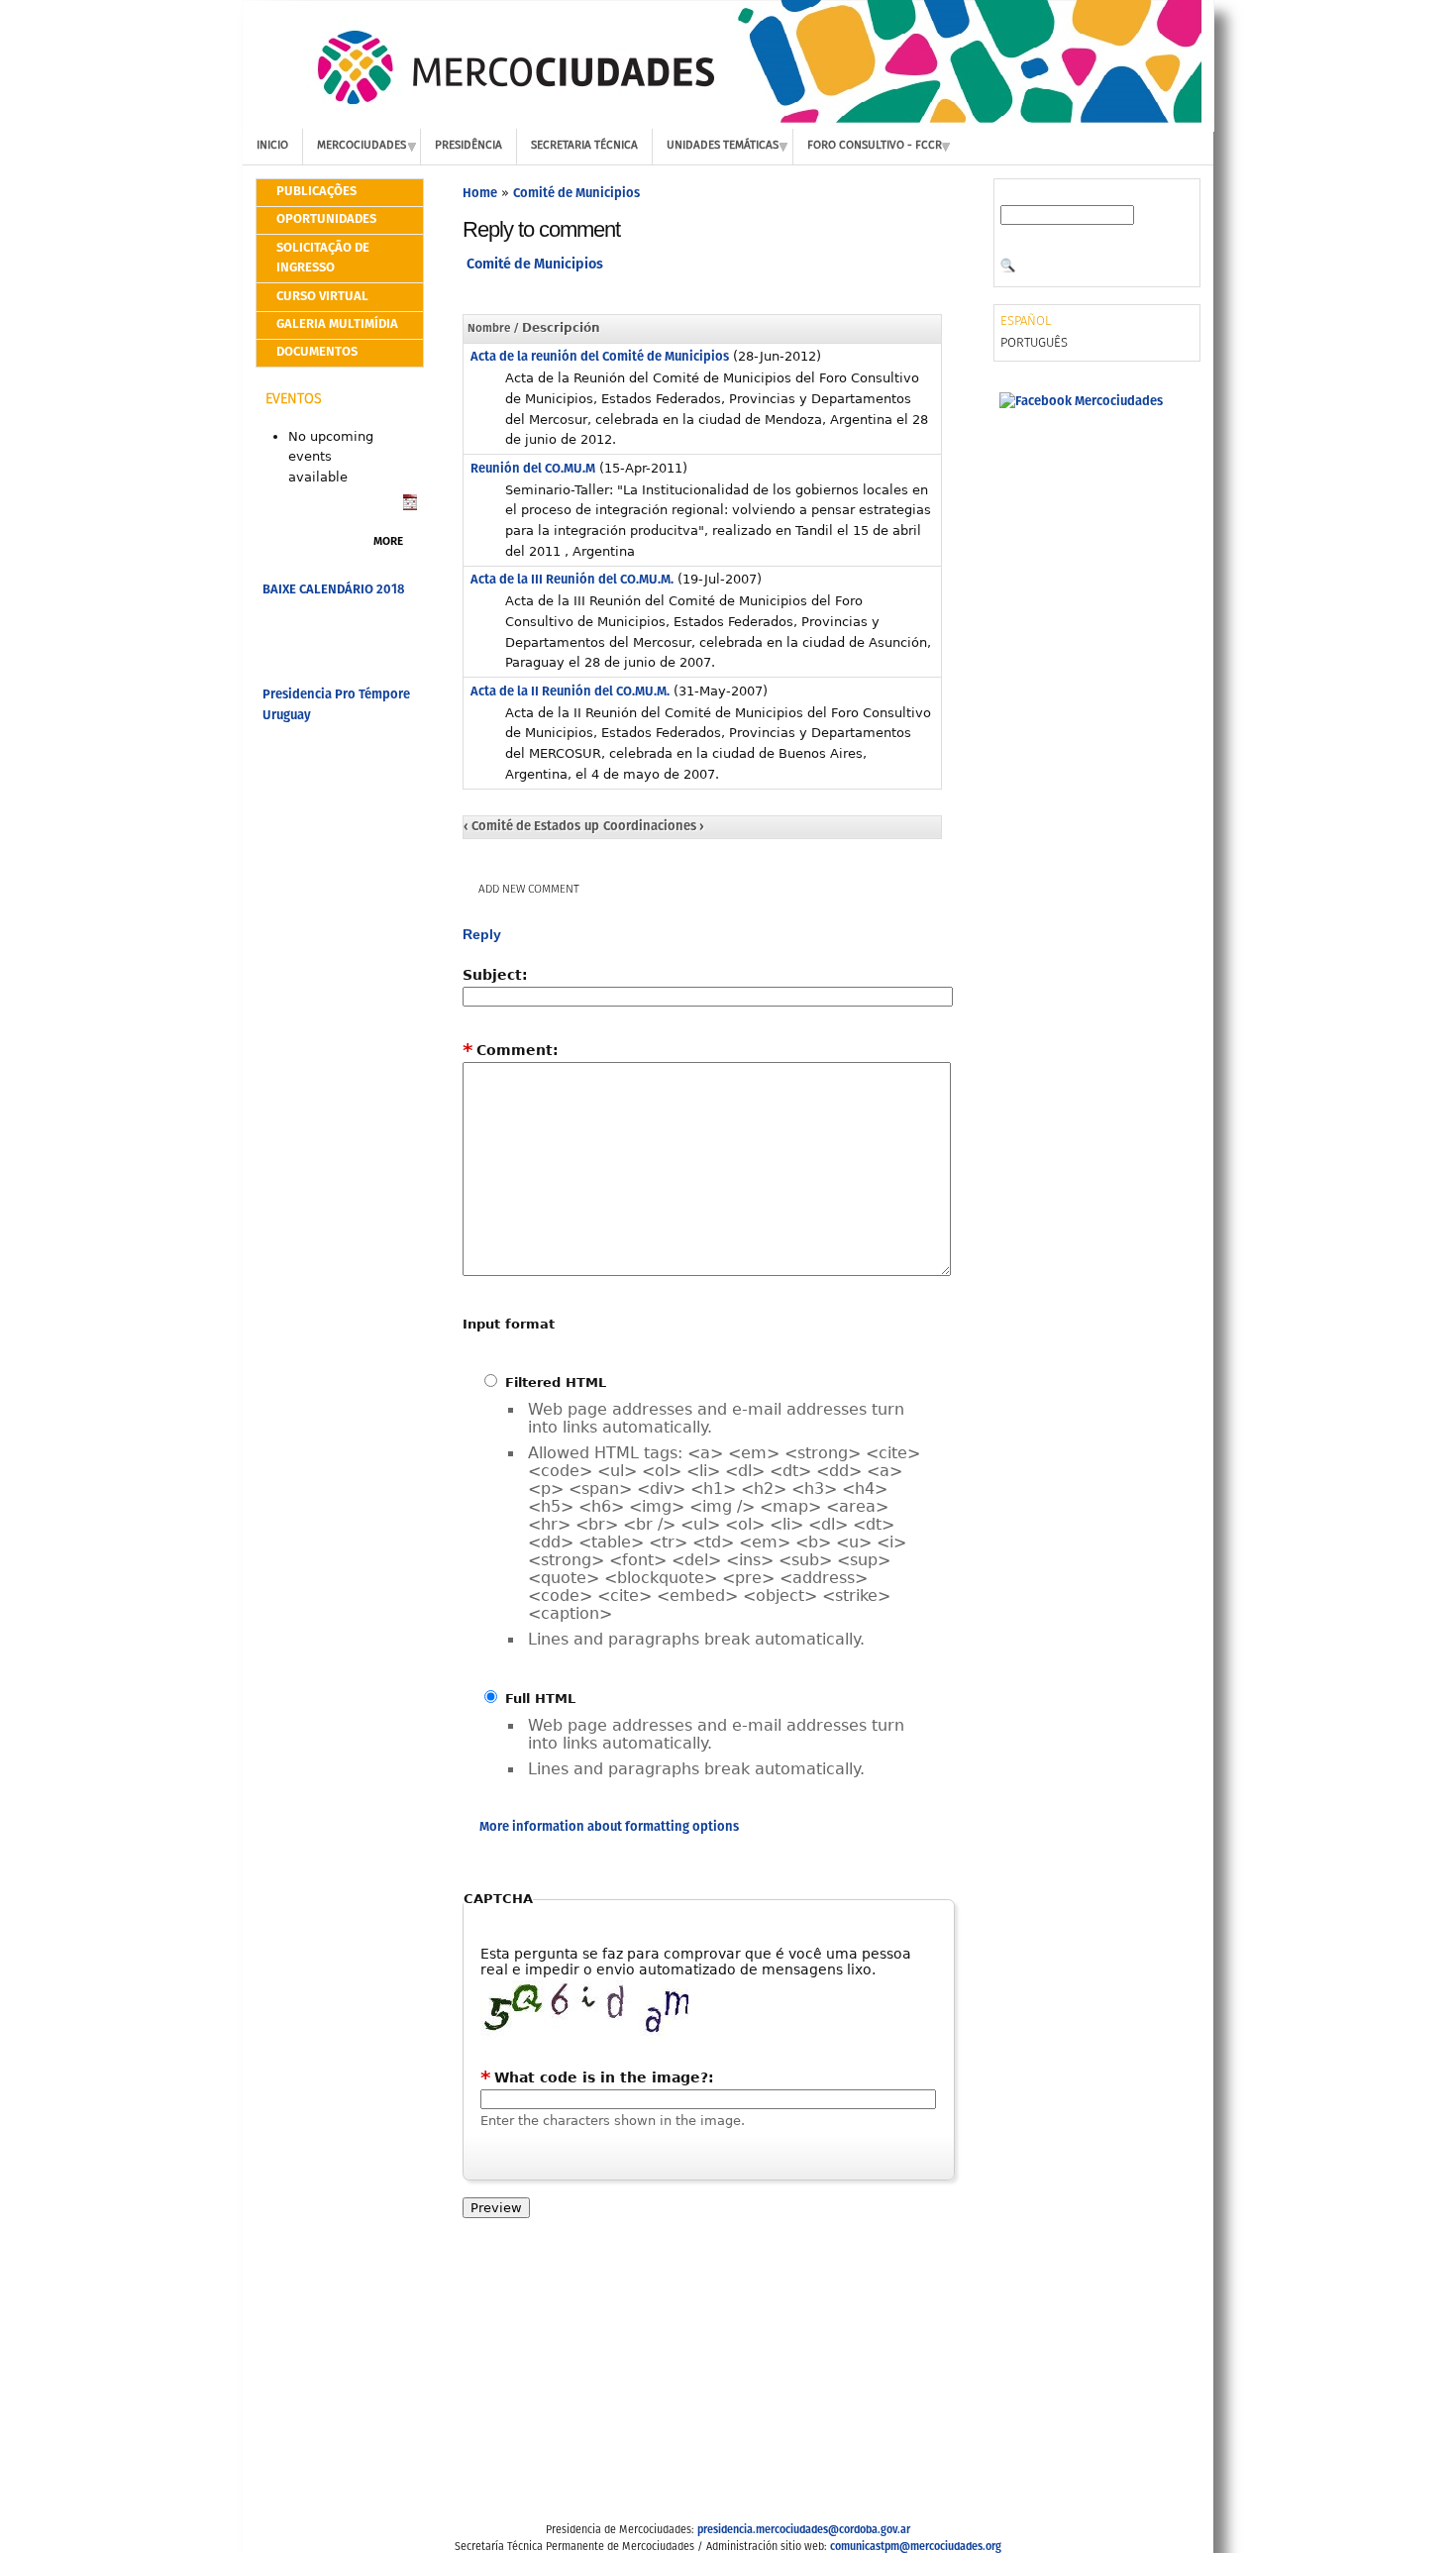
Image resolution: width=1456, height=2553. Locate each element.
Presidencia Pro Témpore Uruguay (336, 705)
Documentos (317, 352)
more (388, 542)
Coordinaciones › (654, 827)
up (592, 827)
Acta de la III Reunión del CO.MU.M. (572, 580)
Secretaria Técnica (584, 146)
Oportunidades (326, 219)
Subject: (495, 975)
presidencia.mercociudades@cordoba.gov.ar (804, 2530)
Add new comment (529, 890)
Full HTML (538, 1699)
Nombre (489, 329)
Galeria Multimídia (337, 324)
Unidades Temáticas (723, 146)
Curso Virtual (322, 297)
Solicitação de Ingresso (323, 259)
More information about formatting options (609, 1827)
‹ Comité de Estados (522, 827)
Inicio (272, 146)
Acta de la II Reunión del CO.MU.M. (570, 692)
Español (1026, 321)
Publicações (316, 192)
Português (1034, 343)
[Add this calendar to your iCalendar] (410, 507)
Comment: (511, 1050)
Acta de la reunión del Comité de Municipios (600, 357)
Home (480, 194)
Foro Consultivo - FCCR (875, 146)
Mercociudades (362, 146)
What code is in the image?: (597, 2077)
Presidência (468, 146)
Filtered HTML (553, 1383)
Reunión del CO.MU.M (533, 469)
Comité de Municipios (576, 194)
